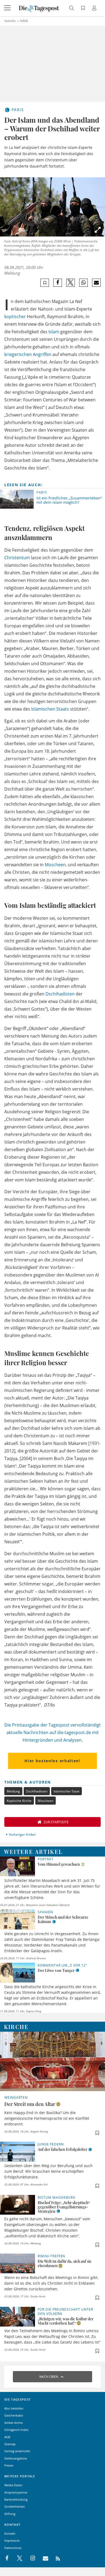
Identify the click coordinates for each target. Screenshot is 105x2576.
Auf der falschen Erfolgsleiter (62, 2149)
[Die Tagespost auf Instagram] (30, 2558)
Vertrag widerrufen (17, 2451)
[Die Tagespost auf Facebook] (7, 2558)
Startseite (10, 21)
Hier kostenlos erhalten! (52, 1761)
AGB (7, 2437)
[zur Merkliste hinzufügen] (45, 283)
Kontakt (10, 2533)
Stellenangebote (16, 2458)
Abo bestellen (14, 2408)
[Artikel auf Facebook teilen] (58, 283)
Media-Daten (13, 2485)
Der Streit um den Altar (30, 2104)
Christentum (17, 558)
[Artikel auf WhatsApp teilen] (84, 283)
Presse (9, 2465)
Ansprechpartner (16, 2492)
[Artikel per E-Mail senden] (96, 283)
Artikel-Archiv (14, 2423)
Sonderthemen (15, 2506)
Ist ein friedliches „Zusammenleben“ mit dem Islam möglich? (69, 500)
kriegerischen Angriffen (28, 354)
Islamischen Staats (50, 709)
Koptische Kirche (19, 1801)
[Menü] (8, 8)
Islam (54, 332)
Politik (24, 21)
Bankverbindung (16, 2499)
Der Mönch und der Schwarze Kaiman (63, 1919)
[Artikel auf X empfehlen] (71, 283)
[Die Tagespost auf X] (17, 2558)
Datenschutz (13, 2548)
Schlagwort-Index (16, 2430)
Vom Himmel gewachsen (59, 1864)
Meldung (13, 1791)
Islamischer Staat (66, 1791)
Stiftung (10, 2514)
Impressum (12, 2540)
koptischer (15, 316)
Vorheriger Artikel (22, 1834)
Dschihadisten (60, 994)
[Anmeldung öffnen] (95, 9)
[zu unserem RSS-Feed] (55, 2558)
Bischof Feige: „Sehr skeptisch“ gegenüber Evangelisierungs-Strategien (64, 2207)
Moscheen (55, 865)
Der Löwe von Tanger (56, 1970)
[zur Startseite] (39, 8)
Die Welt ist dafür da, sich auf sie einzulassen (65, 2263)
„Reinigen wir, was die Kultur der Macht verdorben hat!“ (66, 2321)
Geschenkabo (14, 2415)
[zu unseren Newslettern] (43, 2558)
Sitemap (10, 2444)
